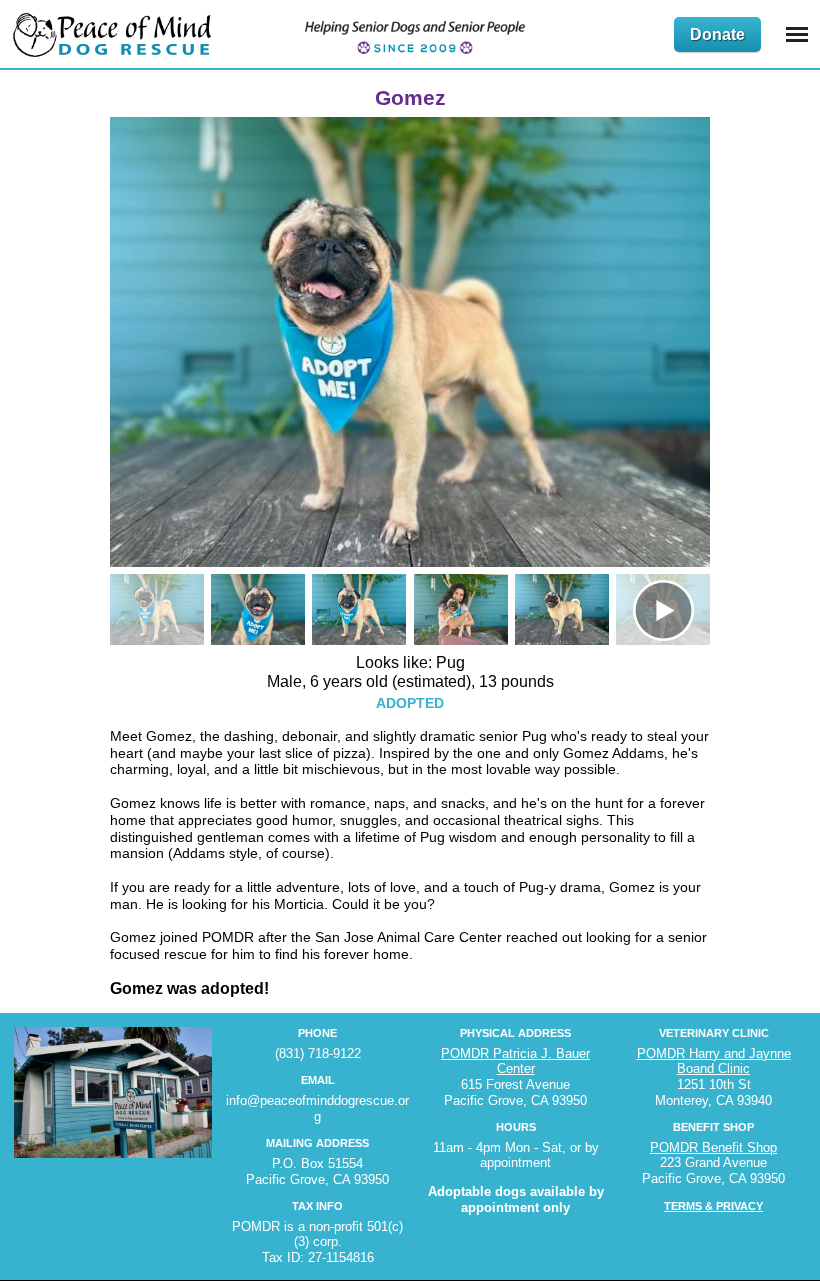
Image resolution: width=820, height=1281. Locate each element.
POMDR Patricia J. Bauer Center (515, 1061)
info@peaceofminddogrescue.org (317, 1108)
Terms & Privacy (713, 1206)
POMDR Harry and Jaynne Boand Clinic (714, 1061)
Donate (717, 34)
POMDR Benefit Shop (713, 1147)
